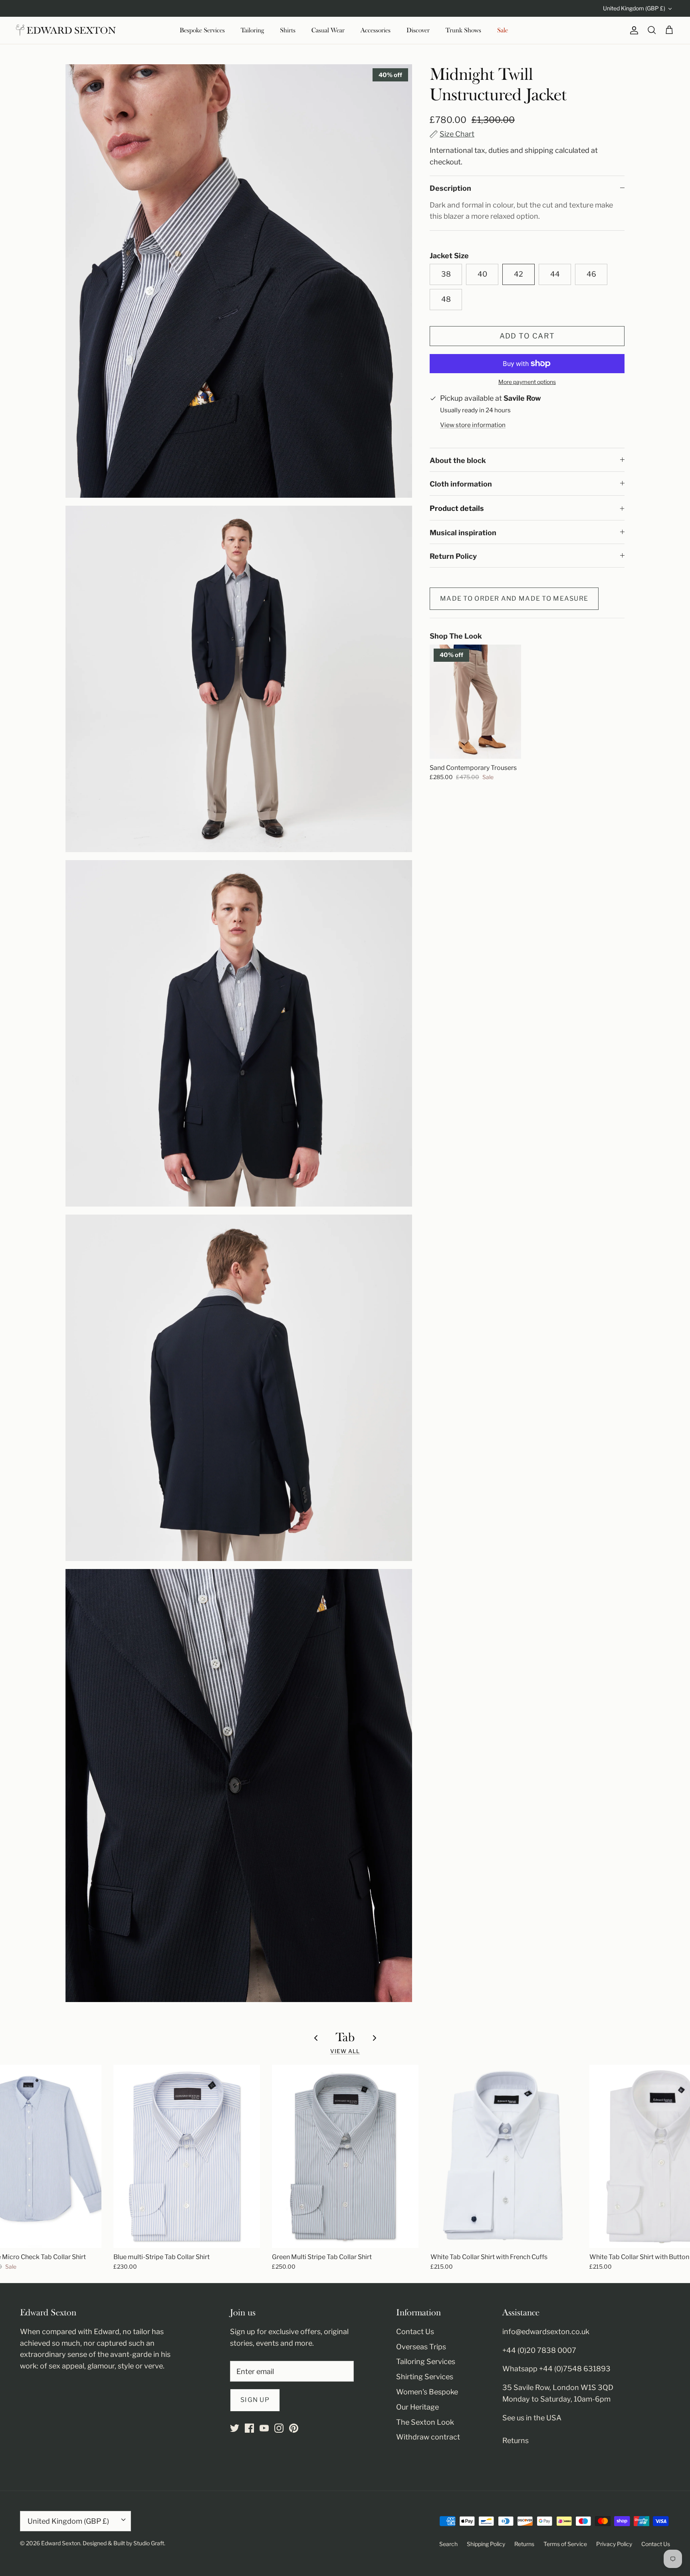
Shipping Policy (486, 2544)
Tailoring (252, 30)
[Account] (632, 30)
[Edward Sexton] (66, 30)
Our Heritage (417, 2407)
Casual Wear (328, 30)
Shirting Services (425, 2377)
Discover (418, 30)
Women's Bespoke (427, 2392)
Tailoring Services (426, 2361)
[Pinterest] (294, 2428)
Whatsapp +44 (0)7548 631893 (556, 2369)
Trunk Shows (463, 30)
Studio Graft (149, 2543)
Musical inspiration (463, 533)
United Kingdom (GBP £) (634, 8)
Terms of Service (565, 2544)
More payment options (527, 382)
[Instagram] (279, 2428)
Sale (503, 30)
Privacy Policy (614, 2544)
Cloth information (461, 484)
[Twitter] (235, 2428)
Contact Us (415, 2332)
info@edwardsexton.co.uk (546, 2332)
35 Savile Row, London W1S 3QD (558, 2387)
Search (448, 2544)
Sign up (255, 2400)
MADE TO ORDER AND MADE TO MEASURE (514, 598)
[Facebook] (249, 2428)
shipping (539, 150)
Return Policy (453, 556)
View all (345, 2051)
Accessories (376, 30)
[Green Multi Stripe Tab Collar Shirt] (345, 2156)
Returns (516, 2440)
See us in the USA (532, 2418)
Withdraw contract (428, 2437)
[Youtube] (264, 2428)
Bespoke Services (202, 30)
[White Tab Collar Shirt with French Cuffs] (504, 2156)
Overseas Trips (421, 2347)
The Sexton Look (425, 2422)
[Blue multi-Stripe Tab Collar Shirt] (187, 2156)
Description (450, 188)
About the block (458, 460)
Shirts (288, 30)
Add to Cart (527, 336)
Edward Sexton (61, 2543)
